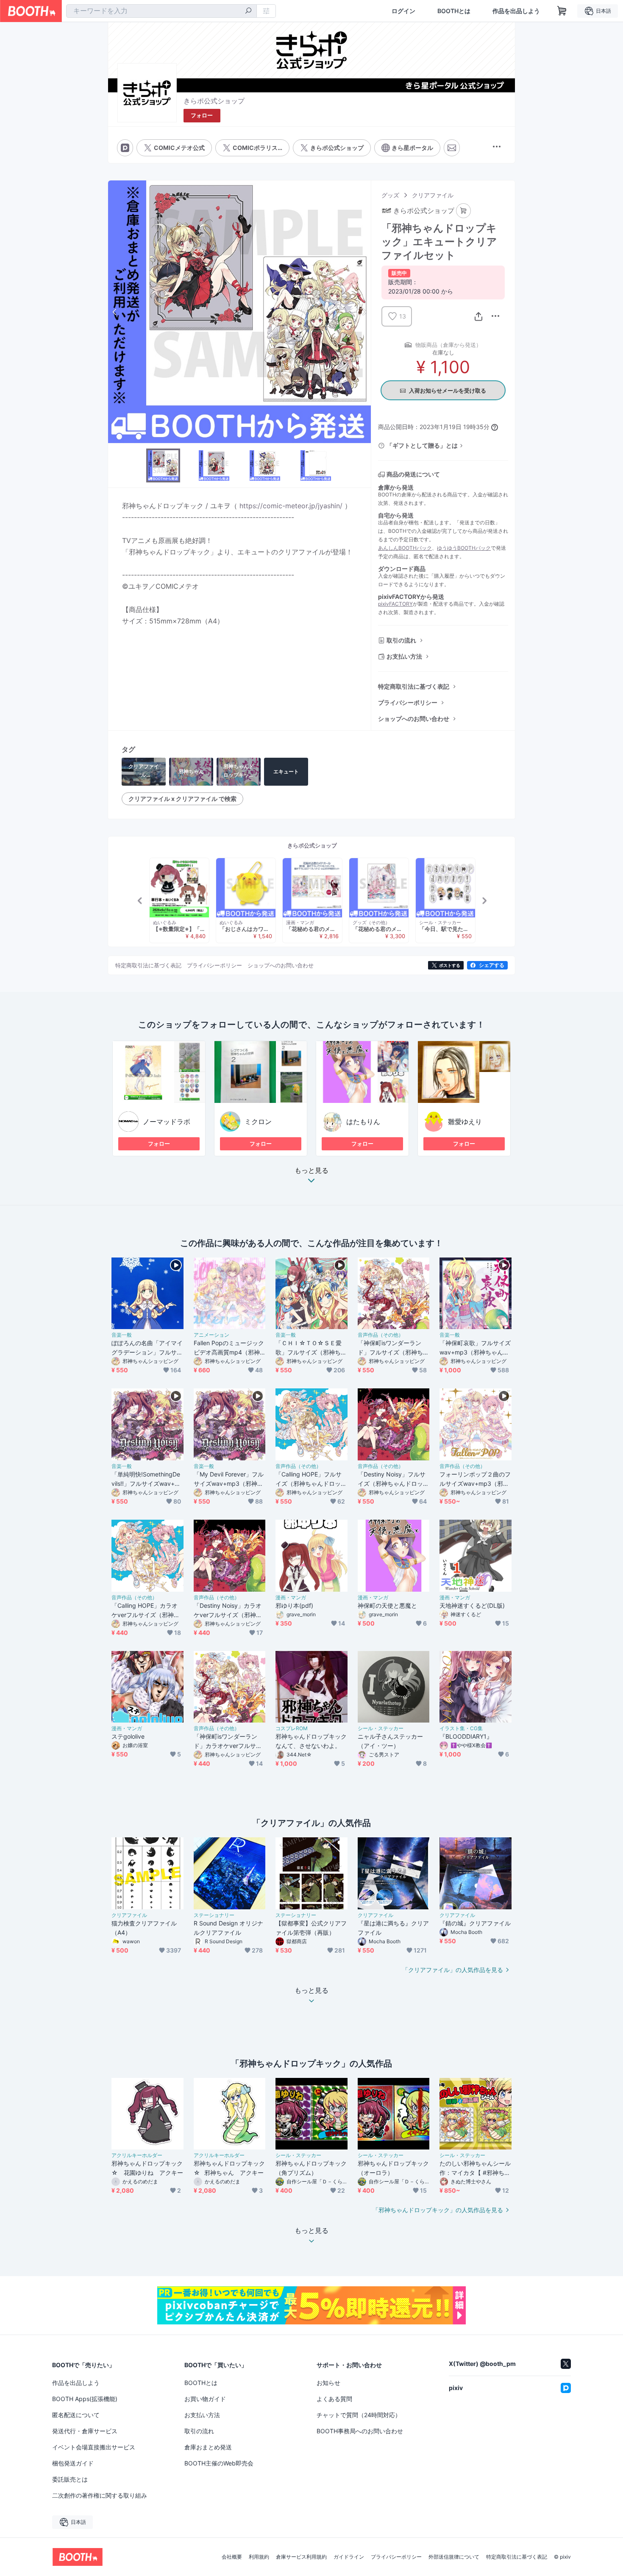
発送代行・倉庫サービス (85, 2431)
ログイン (403, 11)
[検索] (248, 11)
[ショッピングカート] (562, 11)
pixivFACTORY (395, 604)
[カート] (463, 211)
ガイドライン (349, 2557)
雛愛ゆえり (465, 1122)
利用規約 (259, 2557)
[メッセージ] (452, 148)
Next (364, 312)
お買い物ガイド (205, 2399)
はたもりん (363, 1122)
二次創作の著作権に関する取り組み (100, 2495)
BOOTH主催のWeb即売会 (219, 2463)
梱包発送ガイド (73, 2463)
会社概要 (232, 2557)
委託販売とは (70, 2479)
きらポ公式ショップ (214, 101)
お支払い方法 (404, 656)
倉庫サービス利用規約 (301, 2557)
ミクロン (258, 1122)
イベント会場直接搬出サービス (94, 2447)
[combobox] (161, 11)
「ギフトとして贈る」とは (422, 445)
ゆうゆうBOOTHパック (464, 548)
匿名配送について (76, 2415)
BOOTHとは (454, 11)
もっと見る (311, 1171)
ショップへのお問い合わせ (414, 719)
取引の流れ (401, 640)
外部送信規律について (454, 2557)
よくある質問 (334, 2399)
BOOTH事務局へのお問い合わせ (360, 2431)
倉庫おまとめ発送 (208, 2447)
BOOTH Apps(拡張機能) (85, 2399)
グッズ (390, 195)
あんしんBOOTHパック (405, 548)
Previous (115, 312)
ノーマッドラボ (167, 1122)
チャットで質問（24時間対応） (359, 2415)
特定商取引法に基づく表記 (414, 686)
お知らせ (328, 2383)
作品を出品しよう (516, 11)
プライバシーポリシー (408, 702)
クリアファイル (433, 195)
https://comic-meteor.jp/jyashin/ (291, 506)
